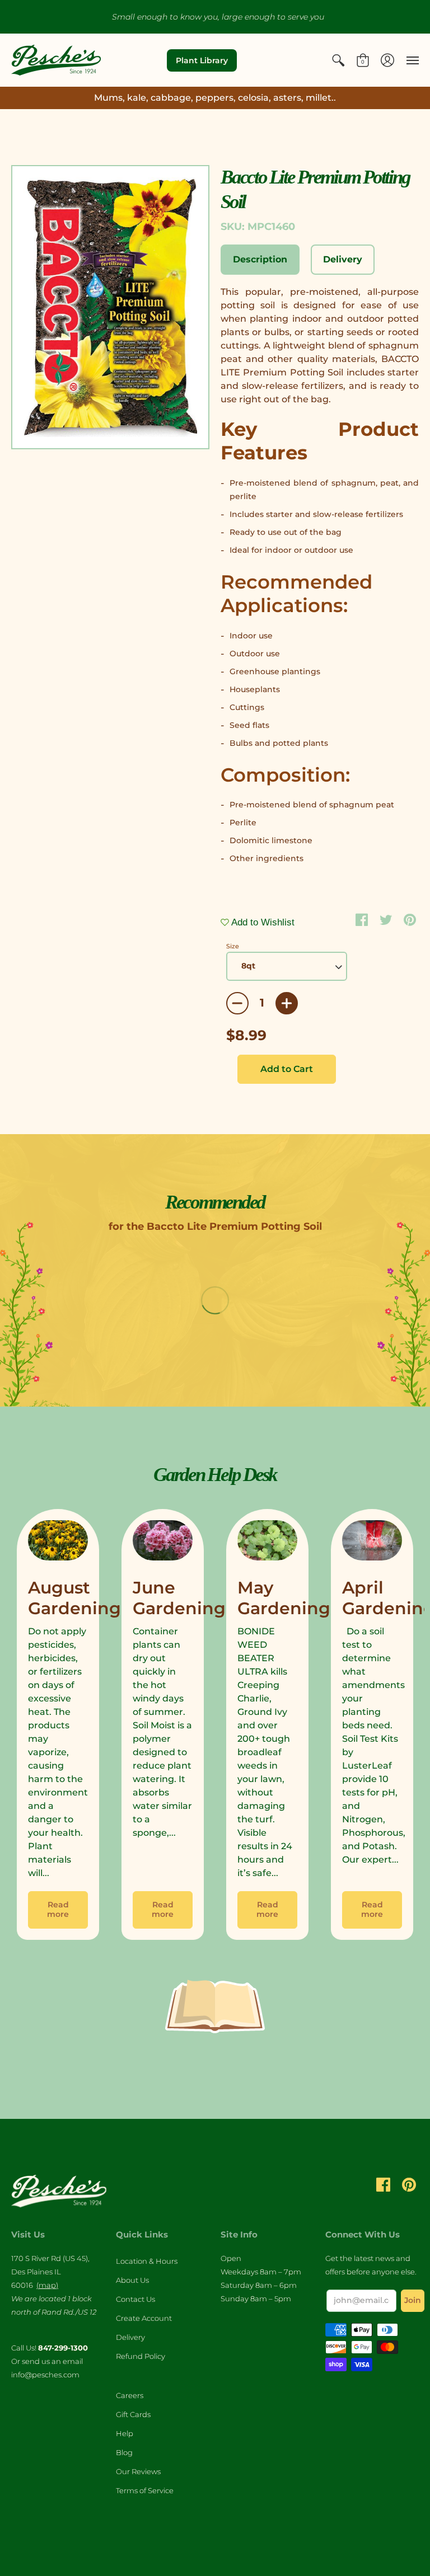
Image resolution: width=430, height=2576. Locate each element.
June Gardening (179, 1598)
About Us (132, 2280)
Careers (130, 2395)
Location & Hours (147, 2261)
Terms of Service (145, 2490)
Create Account (144, 2318)
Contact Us (135, 2299)
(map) (47, 2285)
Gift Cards (133, 2414)
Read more (58, 1910)
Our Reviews (138, 2471)
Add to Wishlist (262, 922)
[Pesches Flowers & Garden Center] (56, 60)
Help (125, 2433)
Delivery (130, 2337)
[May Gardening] (267, 1543)
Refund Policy (141, 2356)
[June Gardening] (163, 1543)
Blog (124, 2452)
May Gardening (284, 1598)
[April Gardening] (372, 1543)
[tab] (260, 260)
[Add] (287, 1003)
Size (233, 946)
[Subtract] (237, 1003)
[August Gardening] (58, 1543)
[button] (338, 60)
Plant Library (202, 60)
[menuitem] (338, 60)
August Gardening (74, 1598)
